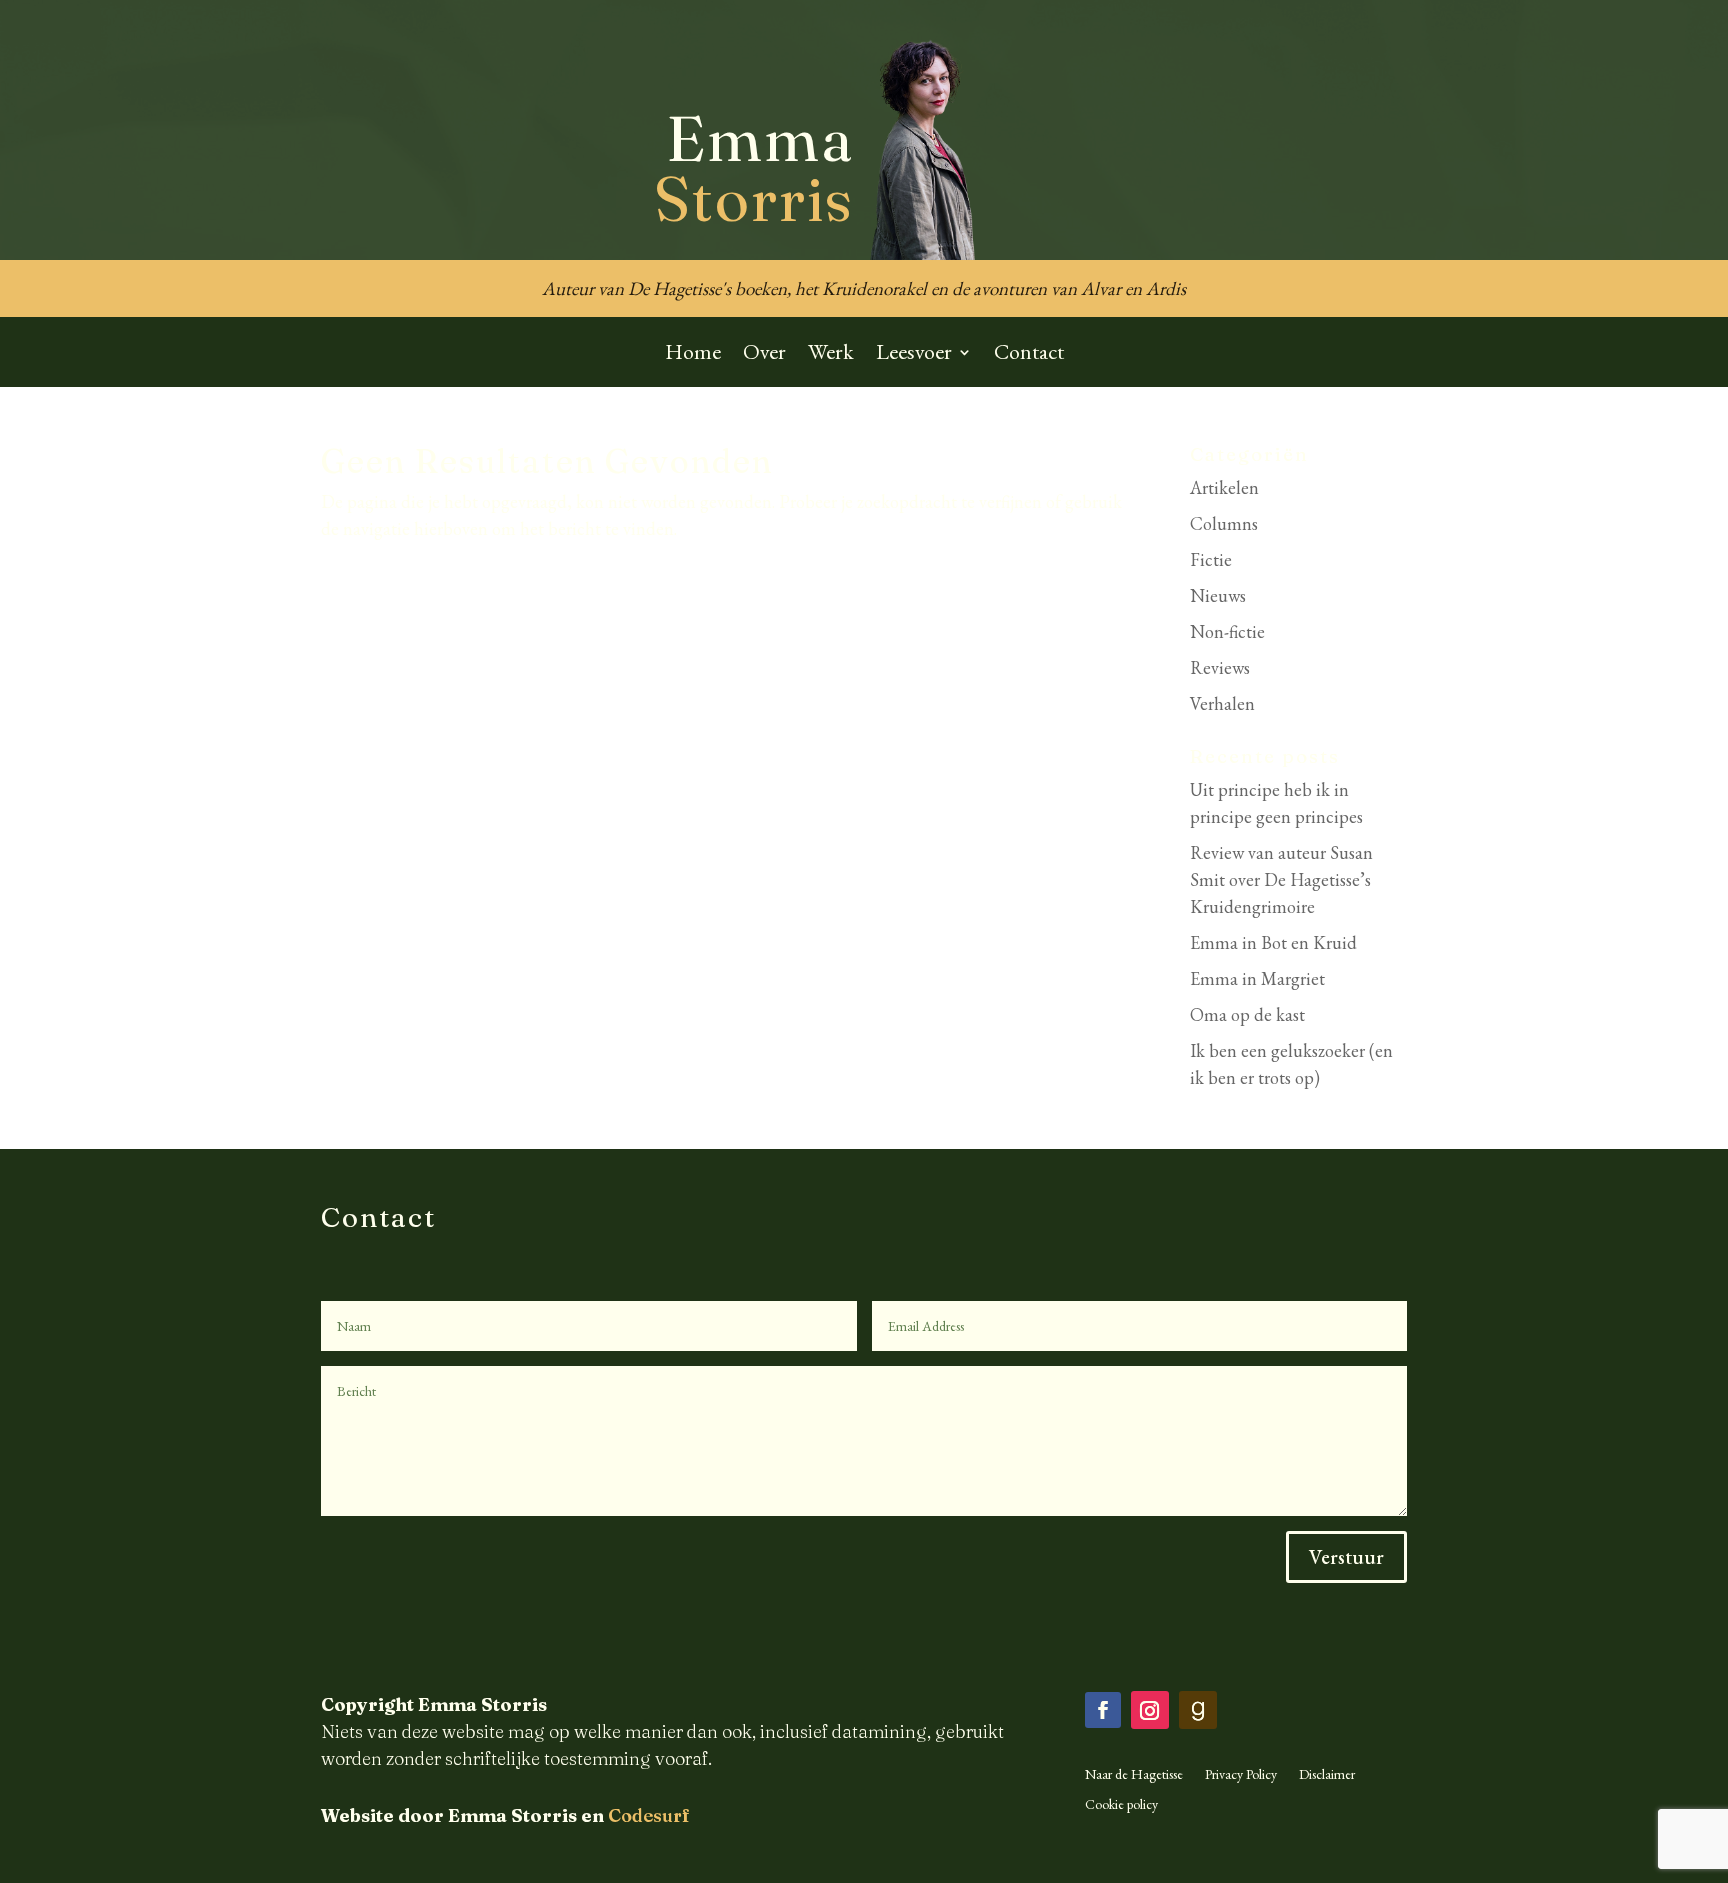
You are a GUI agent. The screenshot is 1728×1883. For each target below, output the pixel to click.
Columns (1224, 523)
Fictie (1211, 559)
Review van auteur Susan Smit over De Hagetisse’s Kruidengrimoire (1281, 879)
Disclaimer (1327, 1775)
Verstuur (1346, 1557)
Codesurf (649, 1815)
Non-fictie (1227, 631)
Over (764, 355)
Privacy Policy (1241, 1775)
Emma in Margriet (1257, 978)
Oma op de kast (1247, 1014)
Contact (1029, 355)
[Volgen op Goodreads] (1198, 1710)
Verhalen (1222, 703)
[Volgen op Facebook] (1103, 1710)
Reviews (1220, 667)
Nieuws (1218, 595)
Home (693, 355)
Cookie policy (1121, 1805)
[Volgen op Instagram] (1150, 1710)
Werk (831, 355)
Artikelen (1224, 487)
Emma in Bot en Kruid (1273, 942)
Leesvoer (914, 355)
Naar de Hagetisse (1134, 1775)
